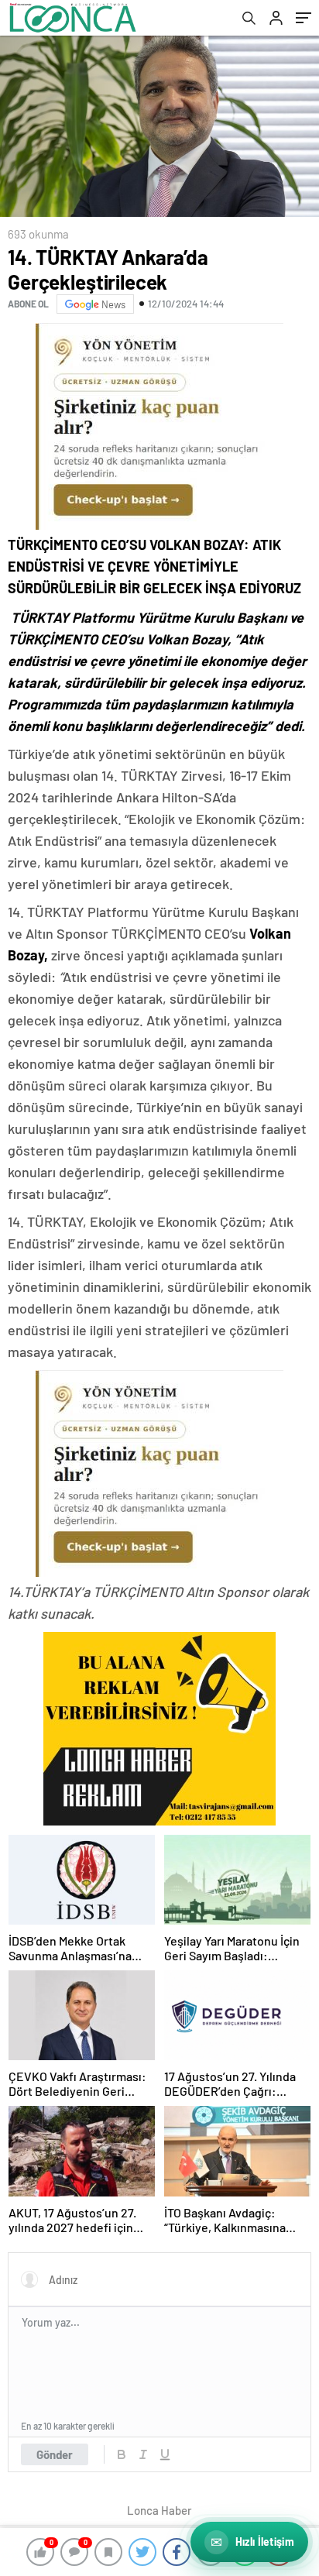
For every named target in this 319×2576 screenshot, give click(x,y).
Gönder (55, 2454)
